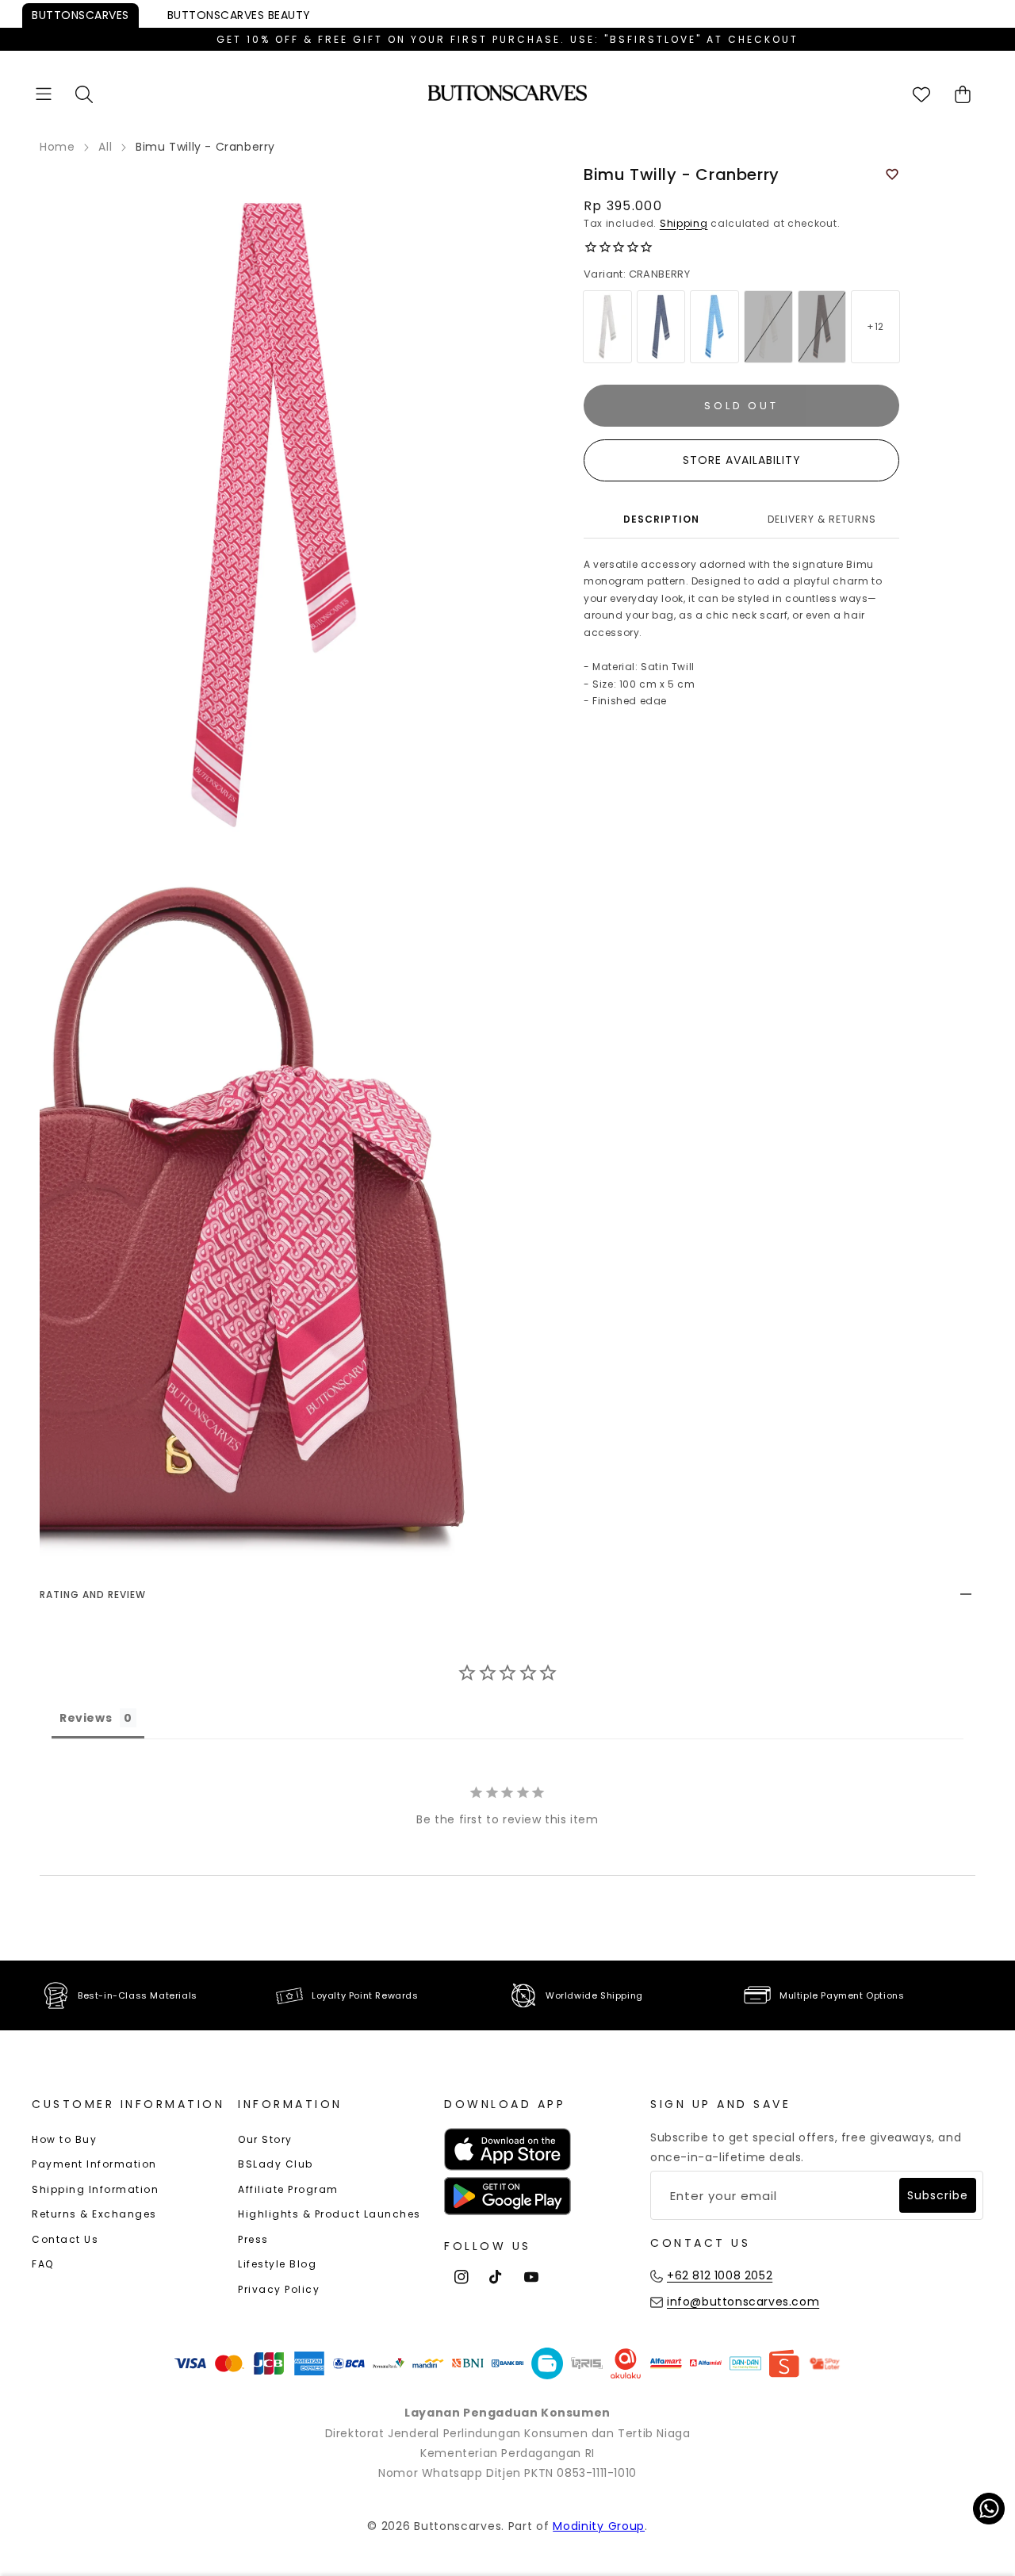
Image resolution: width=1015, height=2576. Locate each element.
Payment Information (94, 2164)
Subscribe (938, 2195)
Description (661, 519)
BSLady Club (276, 2164)
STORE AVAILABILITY (742, 460)
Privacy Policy (279, 2289)
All (105, 147)
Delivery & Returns (822, 519)
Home (57, 147)
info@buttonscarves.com (743, 2302)
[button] (44, 94)
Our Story (265, 2139)
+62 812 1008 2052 (720, 2275)
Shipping (684, 223)
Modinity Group (599, 2526)
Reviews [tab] (86, 1718)
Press (253, 2239)
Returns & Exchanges (94, 2214)
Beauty (239, 15)
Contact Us (65, 2239)
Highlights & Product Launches (329, 2214)
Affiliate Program (288, 2189)
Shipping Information (95, 2189)
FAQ (43, 2264)
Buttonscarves (80, 15)
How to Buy (64, 2139)
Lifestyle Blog (277, 2264)
